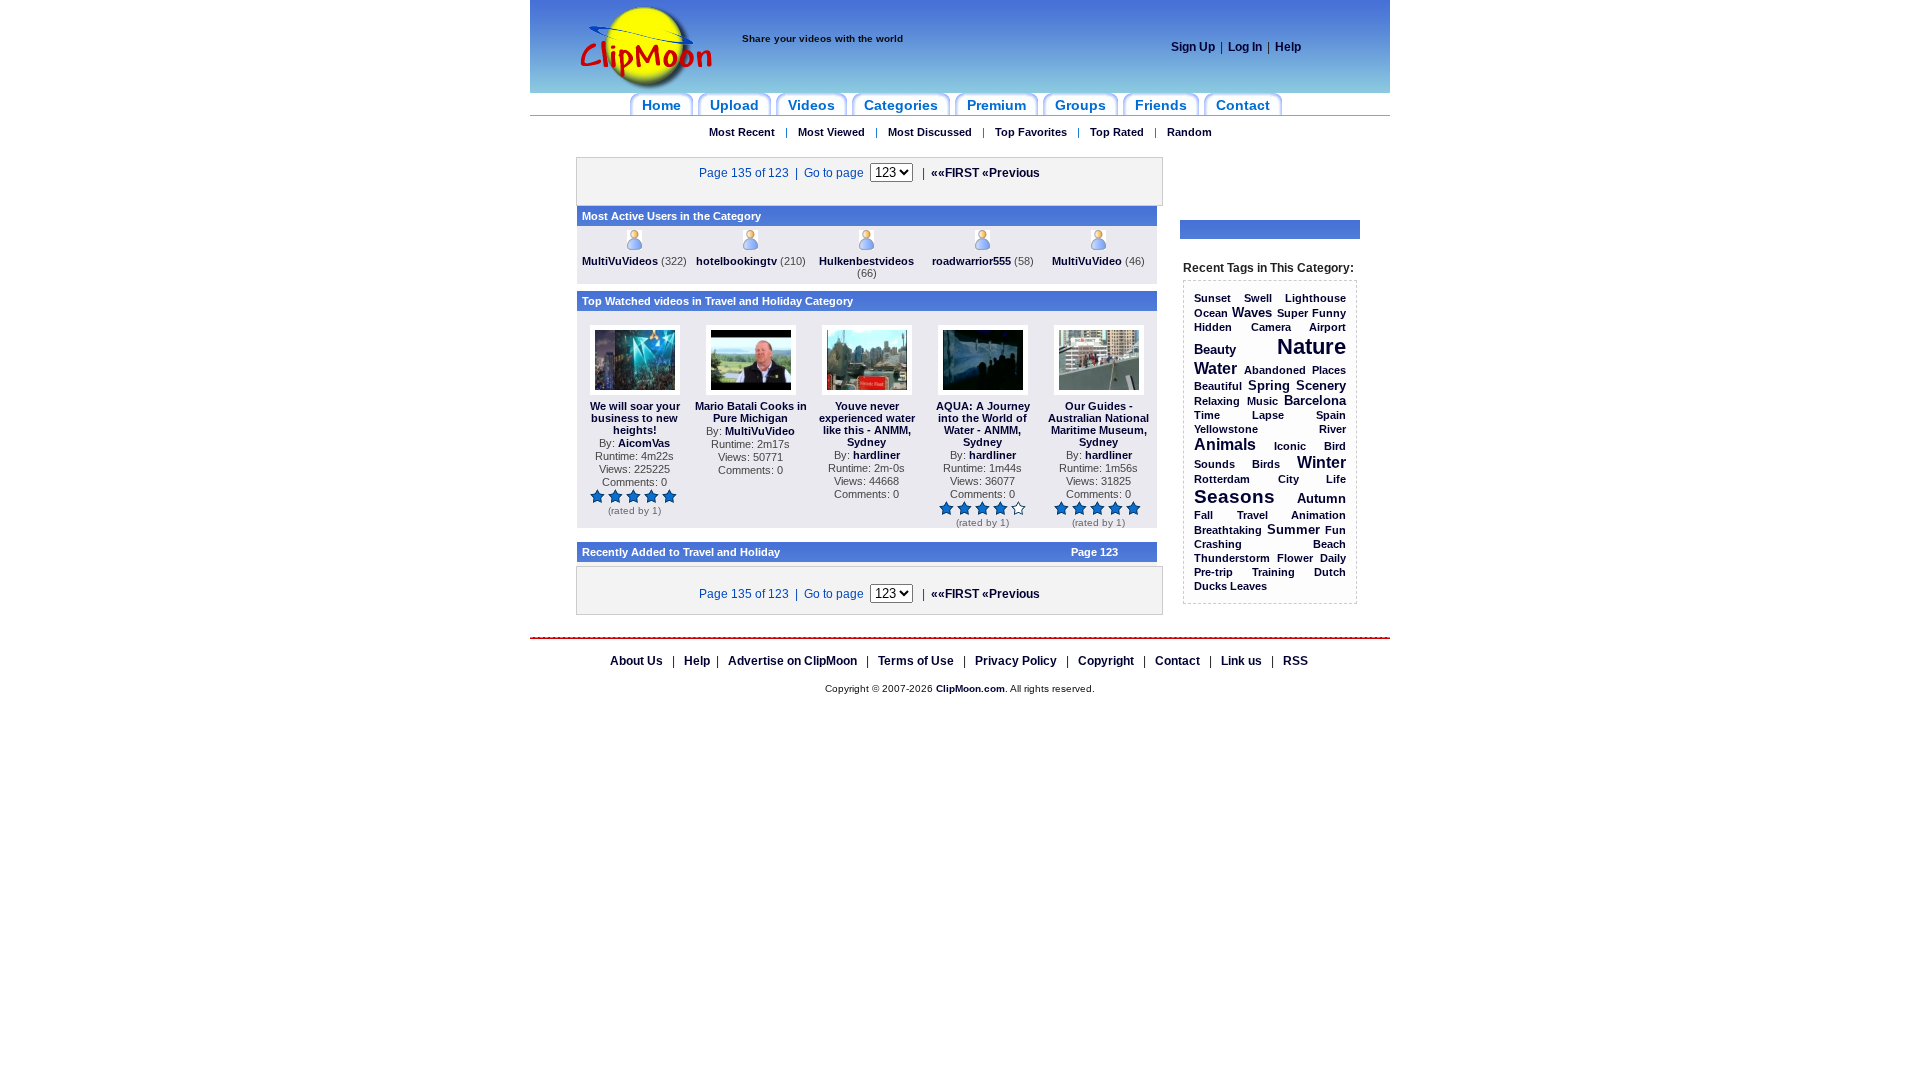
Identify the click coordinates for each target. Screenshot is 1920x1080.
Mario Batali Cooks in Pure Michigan (751, 412)
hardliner (876, 455)
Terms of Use (916, 661)
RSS (1295, 661)
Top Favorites (1031, 132)
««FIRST (955, 173)
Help (1288, 47)
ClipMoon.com (970, 688)
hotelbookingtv (736, 261)
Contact (1177, 661)
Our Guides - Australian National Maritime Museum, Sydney (1098, 424)
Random (1189, 132)
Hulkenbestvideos (866, 261)
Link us (1241, 661)
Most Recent (742, 132)
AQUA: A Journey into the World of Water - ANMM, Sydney (983, 424)
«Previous (1011, 173)
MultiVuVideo (1087, 261)
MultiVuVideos (620, 261)
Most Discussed (930, 132)
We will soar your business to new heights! (635, 418)
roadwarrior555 (971, 261)
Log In (1245, 47)
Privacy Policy (1016, 661)
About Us (636, 661)
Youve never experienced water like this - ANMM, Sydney (867, 424)
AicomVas (644, 443)
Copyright (1106, 661)
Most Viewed (831, 132)
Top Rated (1117, 132)
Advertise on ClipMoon (792, 661)
